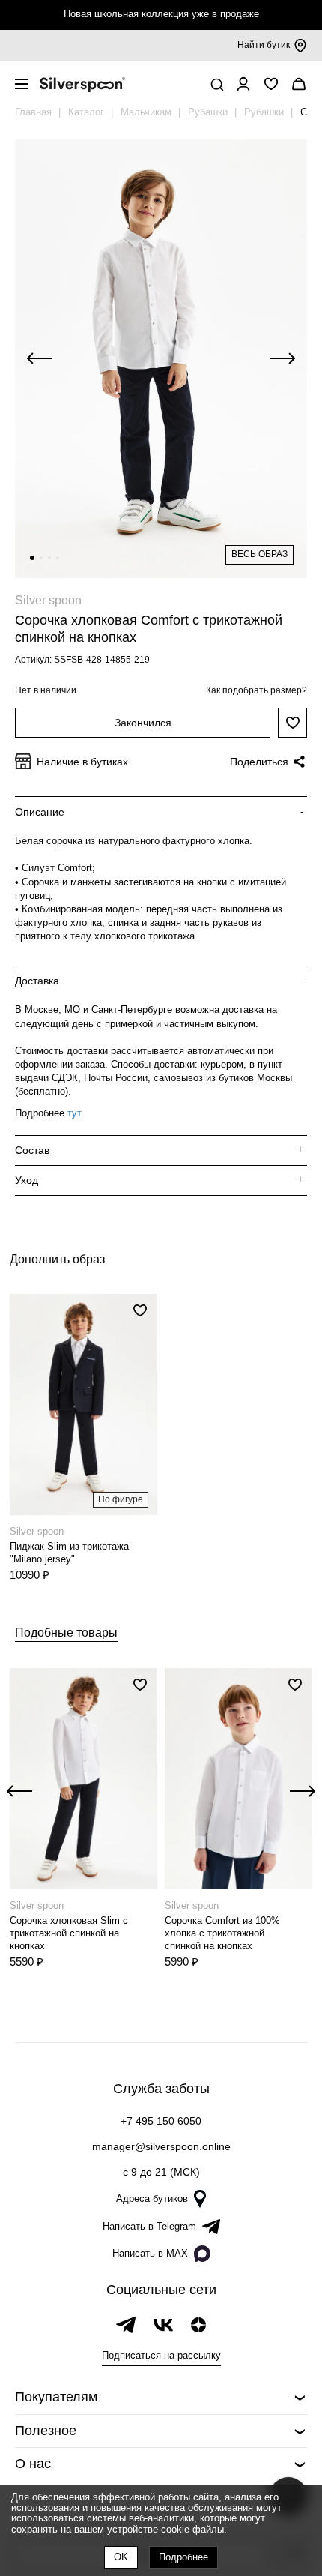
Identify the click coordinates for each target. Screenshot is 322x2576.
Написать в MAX (150, 2253)
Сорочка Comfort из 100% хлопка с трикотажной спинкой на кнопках (222, 1933)
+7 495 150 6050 (161, 2121)
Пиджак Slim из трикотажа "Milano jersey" (69, 1553)
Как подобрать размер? (256, 690)
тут (74, 1113)
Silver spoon (48, 600)
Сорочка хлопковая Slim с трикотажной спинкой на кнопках (69, 1933)
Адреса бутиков (152, 2199)
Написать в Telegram (149, 2226)
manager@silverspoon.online (161, 2146)
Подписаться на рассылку (161, 2355)
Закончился (143, 723)
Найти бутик (264, 45)
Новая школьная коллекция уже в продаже (161, 14)
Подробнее (183, 2557)
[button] (32, 558)
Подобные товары (66, 1632)
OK (121, 2557)
